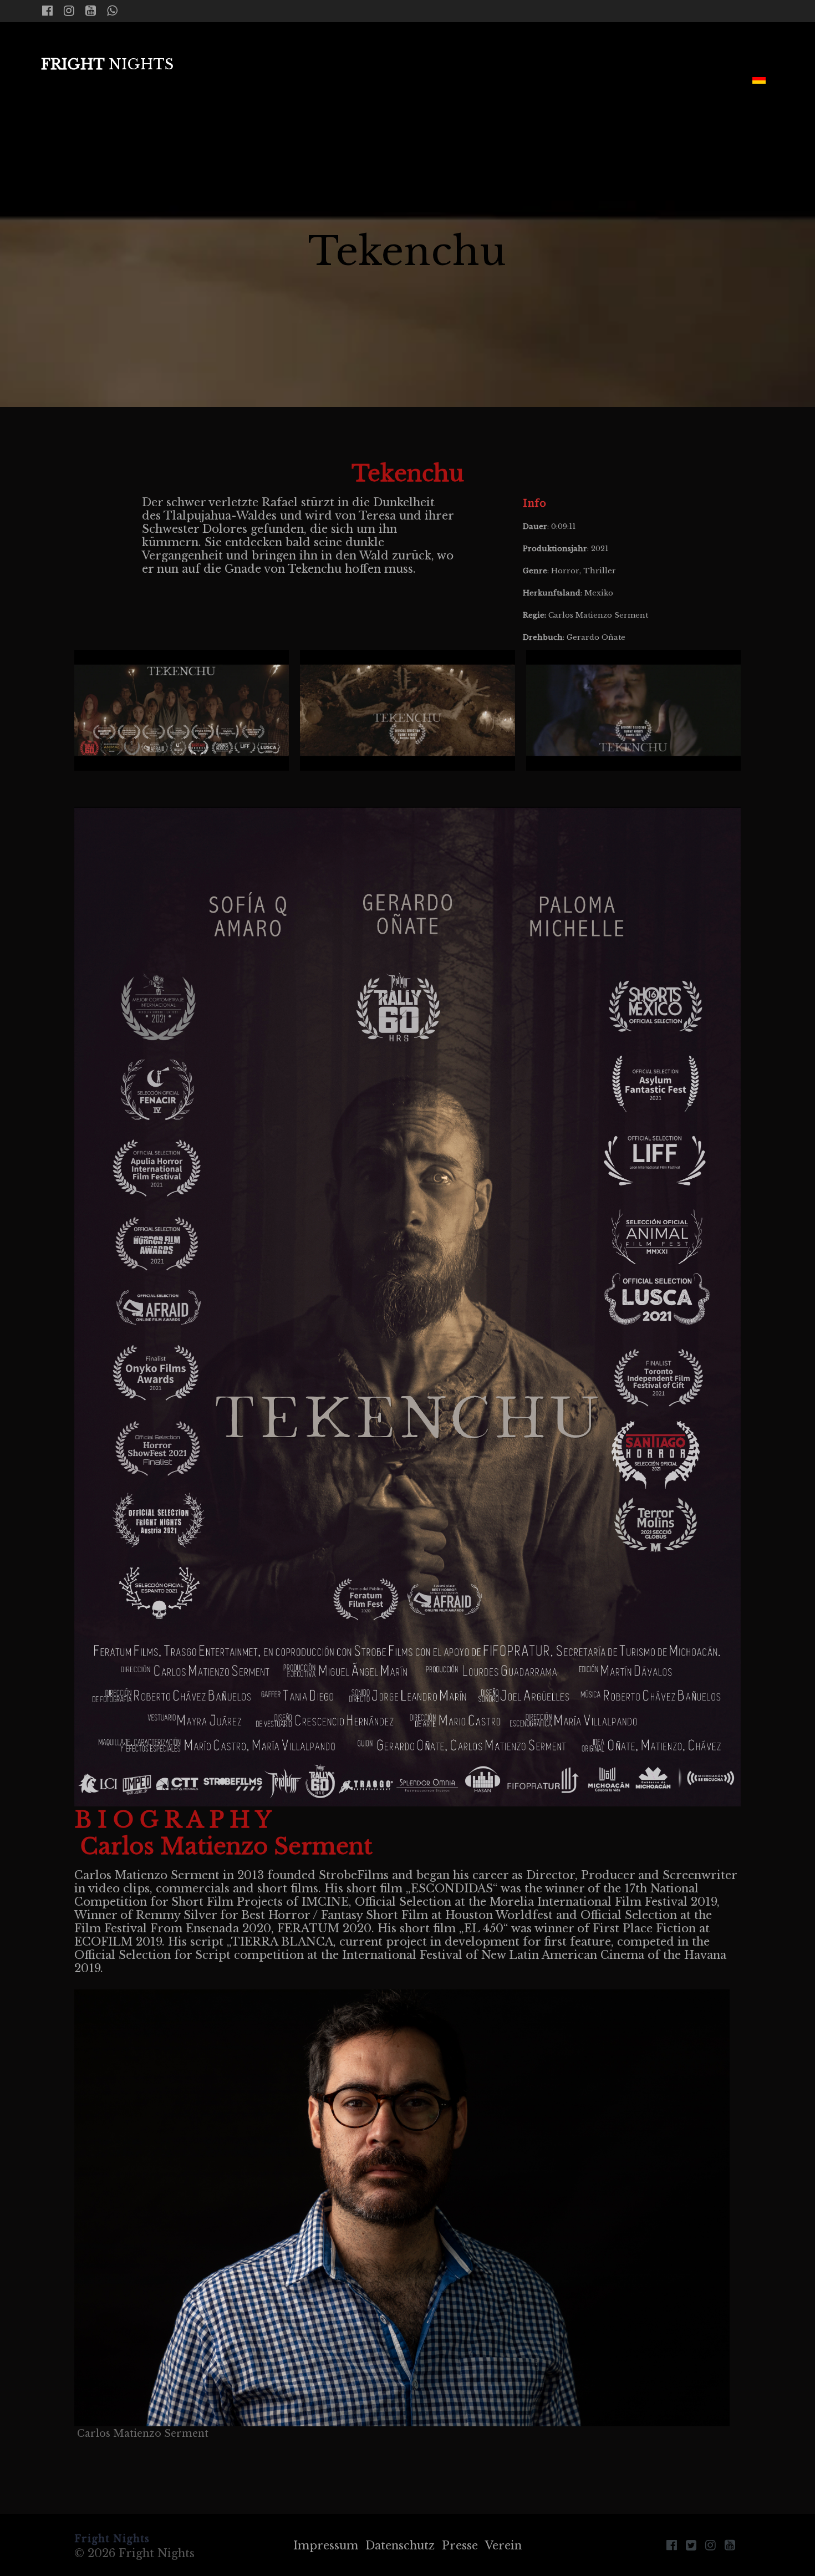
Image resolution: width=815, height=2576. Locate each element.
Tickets (748, 47)
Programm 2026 (643, 47)
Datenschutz (400, 2546)
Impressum (326, 2546)
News (270, 47)
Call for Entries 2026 (490, 47)
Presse (460, 2546)
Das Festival (348, 47)
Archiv (643, 80)
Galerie (710, 80)
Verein (503, 2546)
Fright (107, 65)
